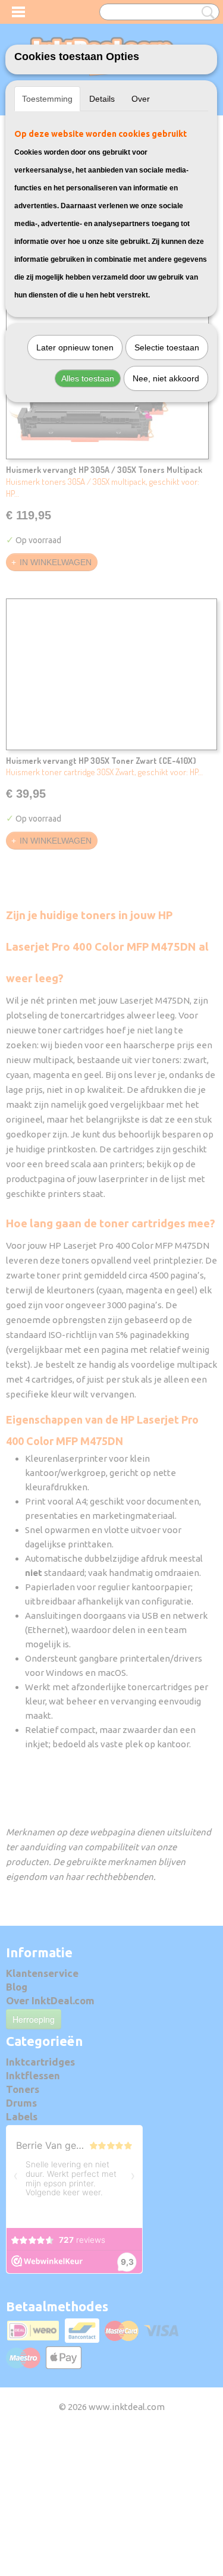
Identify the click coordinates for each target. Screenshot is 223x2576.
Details (102, 99)
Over (141, 99)
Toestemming (47, 99)
